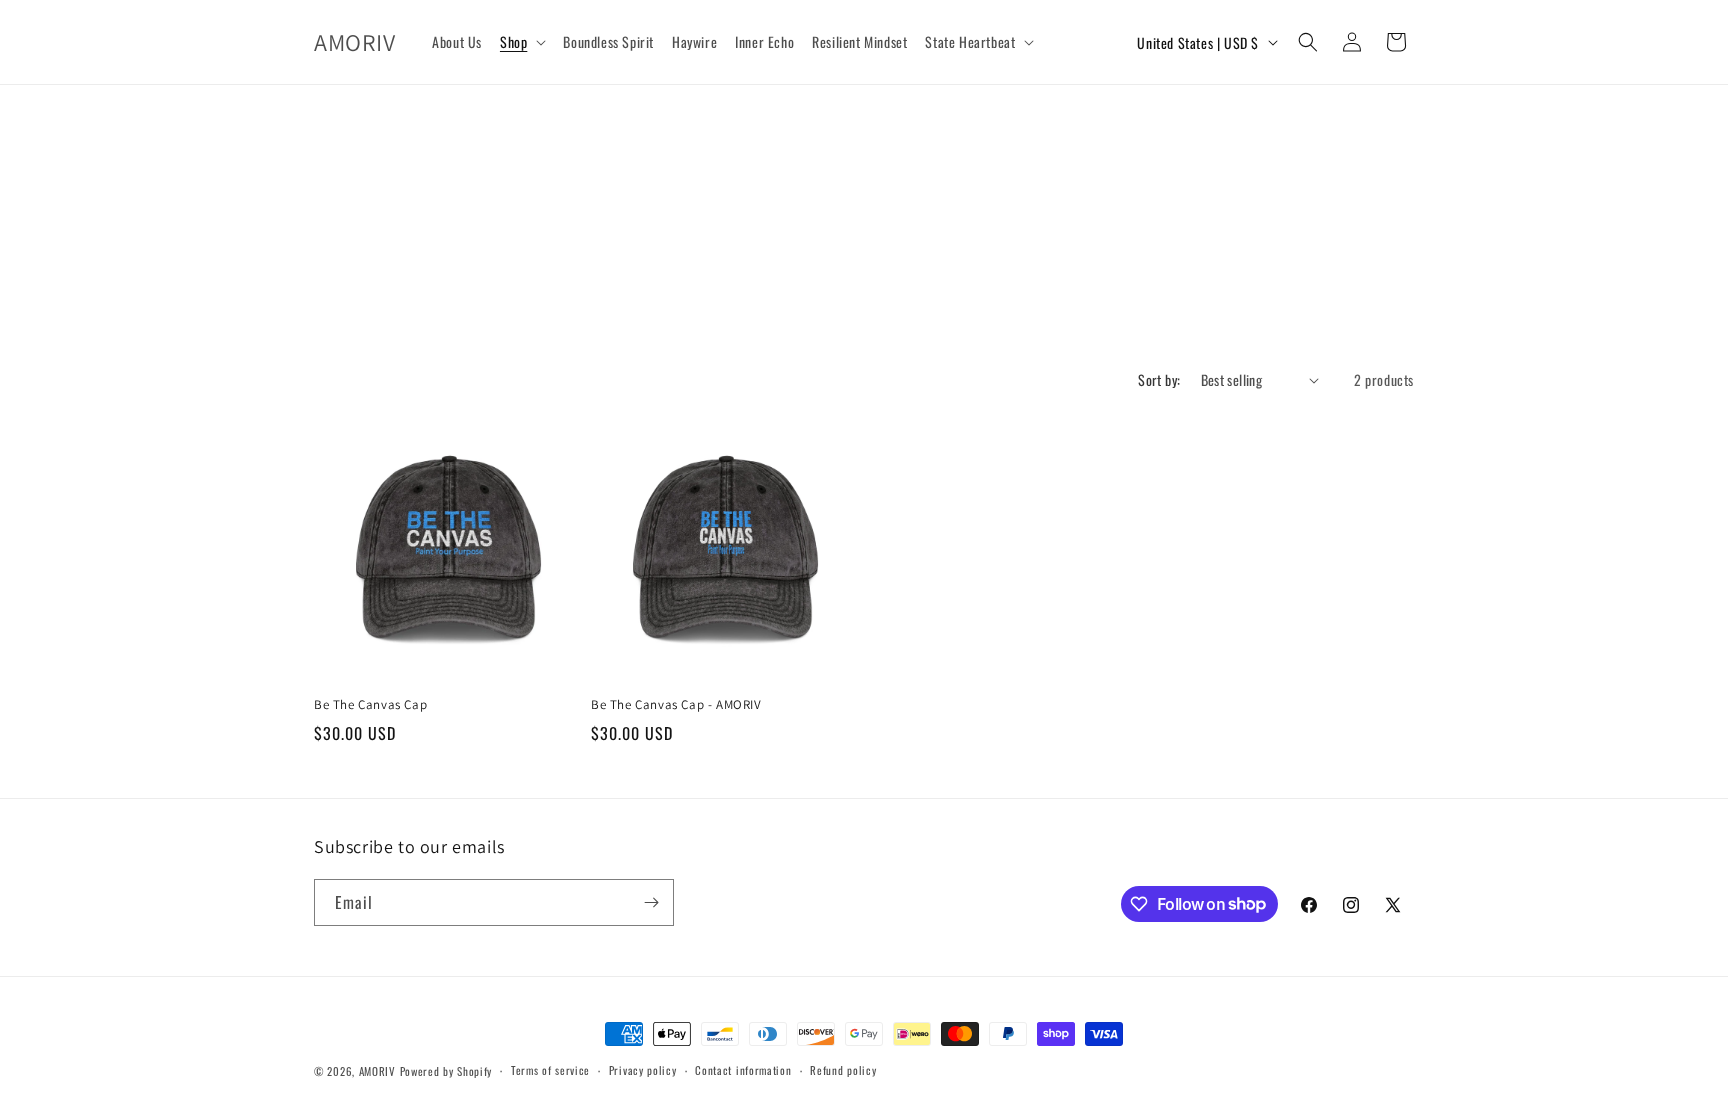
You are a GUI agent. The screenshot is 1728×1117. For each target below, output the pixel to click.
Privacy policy (643, 1070)
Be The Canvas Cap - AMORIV (676, 705)
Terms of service (550, 1070)
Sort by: (1159, 379)
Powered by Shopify (446, 1071)
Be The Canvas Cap (370, 705)
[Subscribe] (651, 902)
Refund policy (843, 1070)
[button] (522, 42)
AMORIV (377, 1071)
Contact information (743, 1070)
